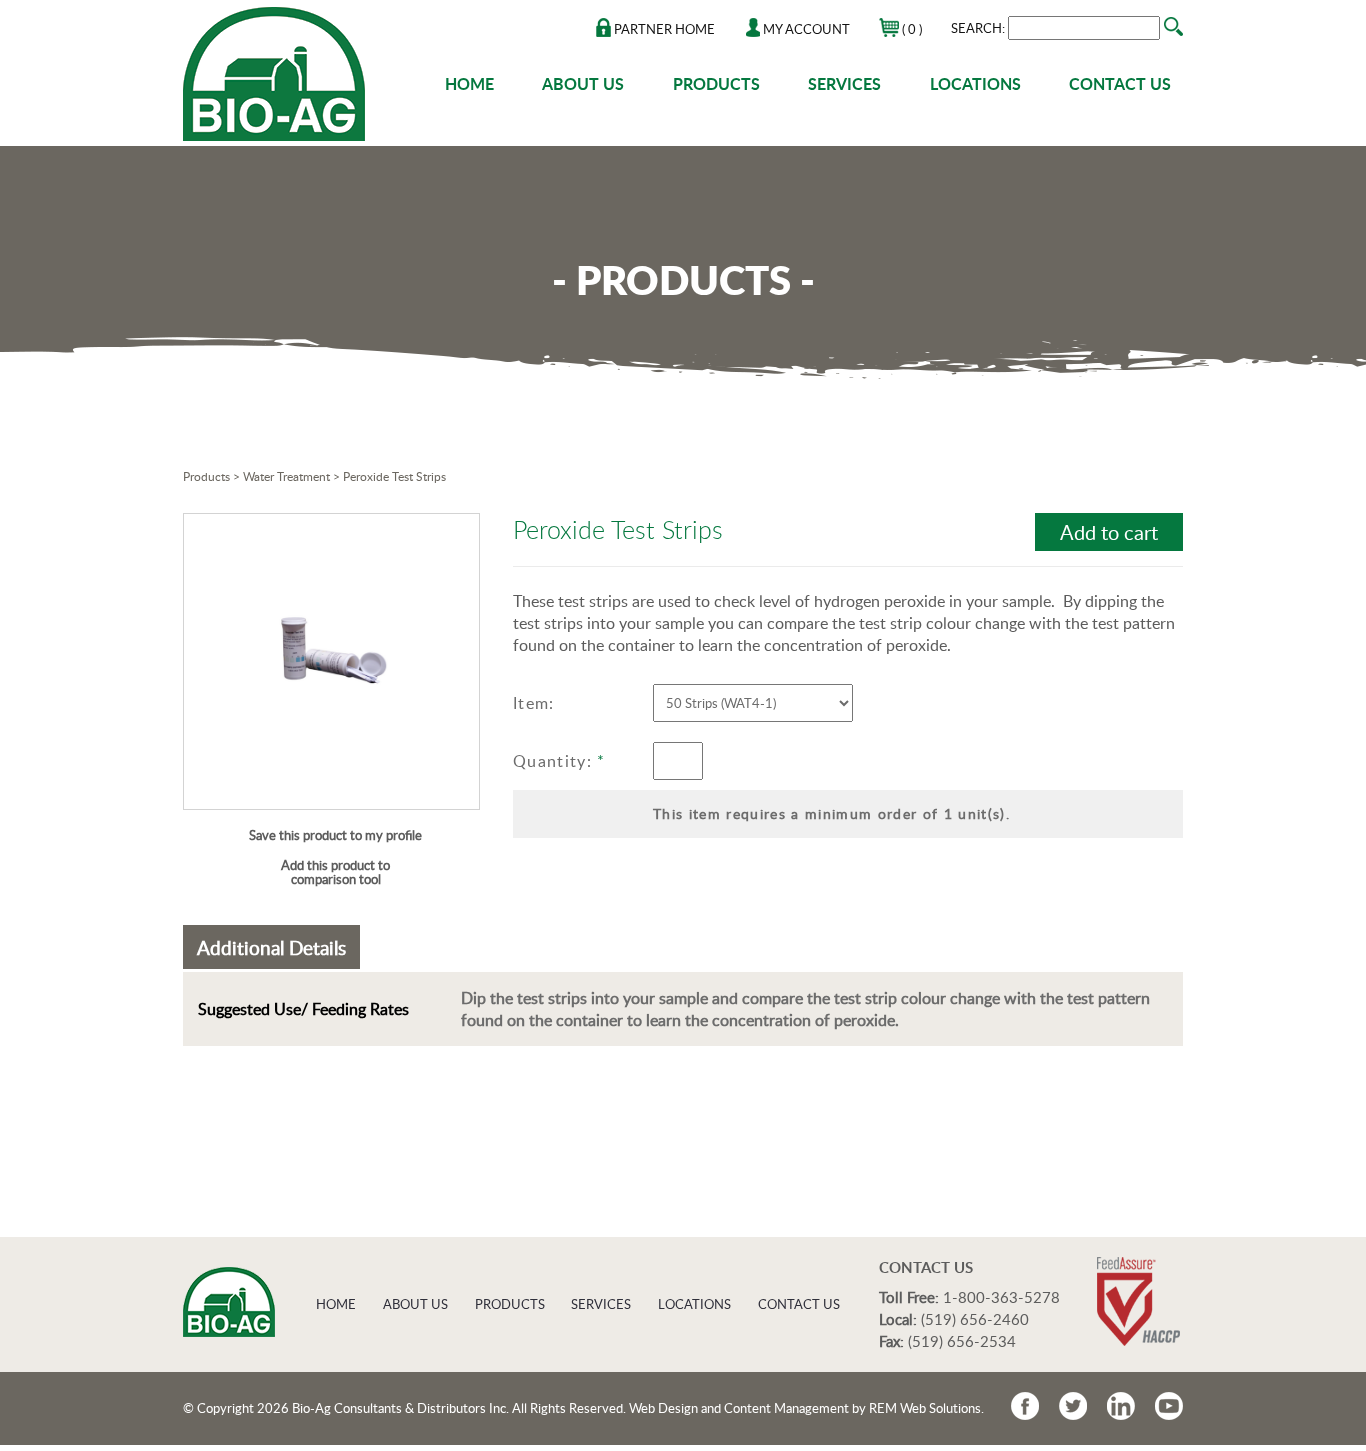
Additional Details (271, 948)
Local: (898, 1319)
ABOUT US (583, 83)
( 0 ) (910, 29)
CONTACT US (1120, 83)
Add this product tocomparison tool (335, 872)
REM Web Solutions (925, 1408)
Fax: (891, 1341)
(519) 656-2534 (962, 1341)
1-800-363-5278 (1001, 1297)
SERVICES (844, 83)
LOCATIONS (975, 83)
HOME (469, 83)
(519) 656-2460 (975, 1319)
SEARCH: (979, 28)
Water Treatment (286, 476)
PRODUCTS (716, 83)
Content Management (786, 1408)
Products (206, 476)
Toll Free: (909, 1297)
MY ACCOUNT (805, 29)
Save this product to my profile (335, 835)
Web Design (663, 1408)
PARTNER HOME (663, 29)
